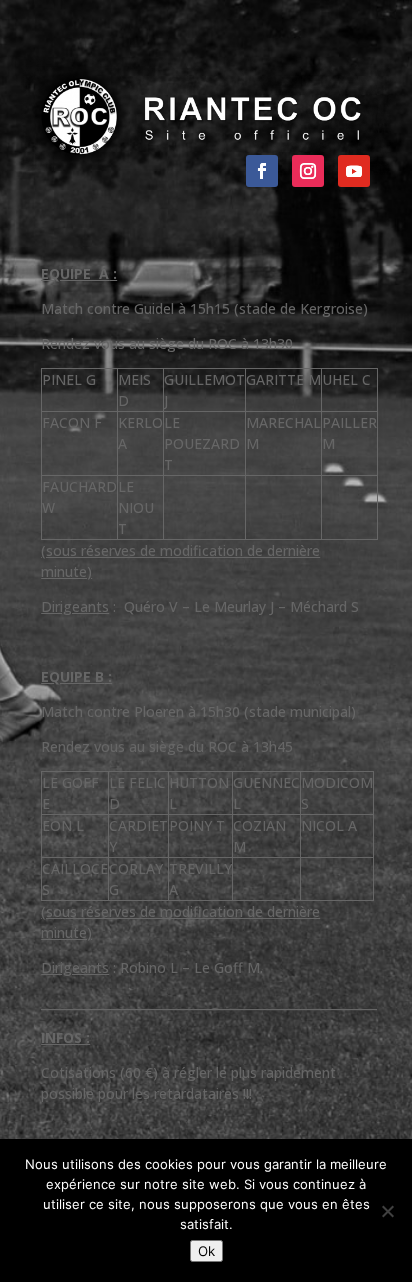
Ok (206, 1251)
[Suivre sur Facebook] (262, 171)
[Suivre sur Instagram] (308, 171)
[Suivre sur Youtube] (354, 171)
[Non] (387, 1211)
